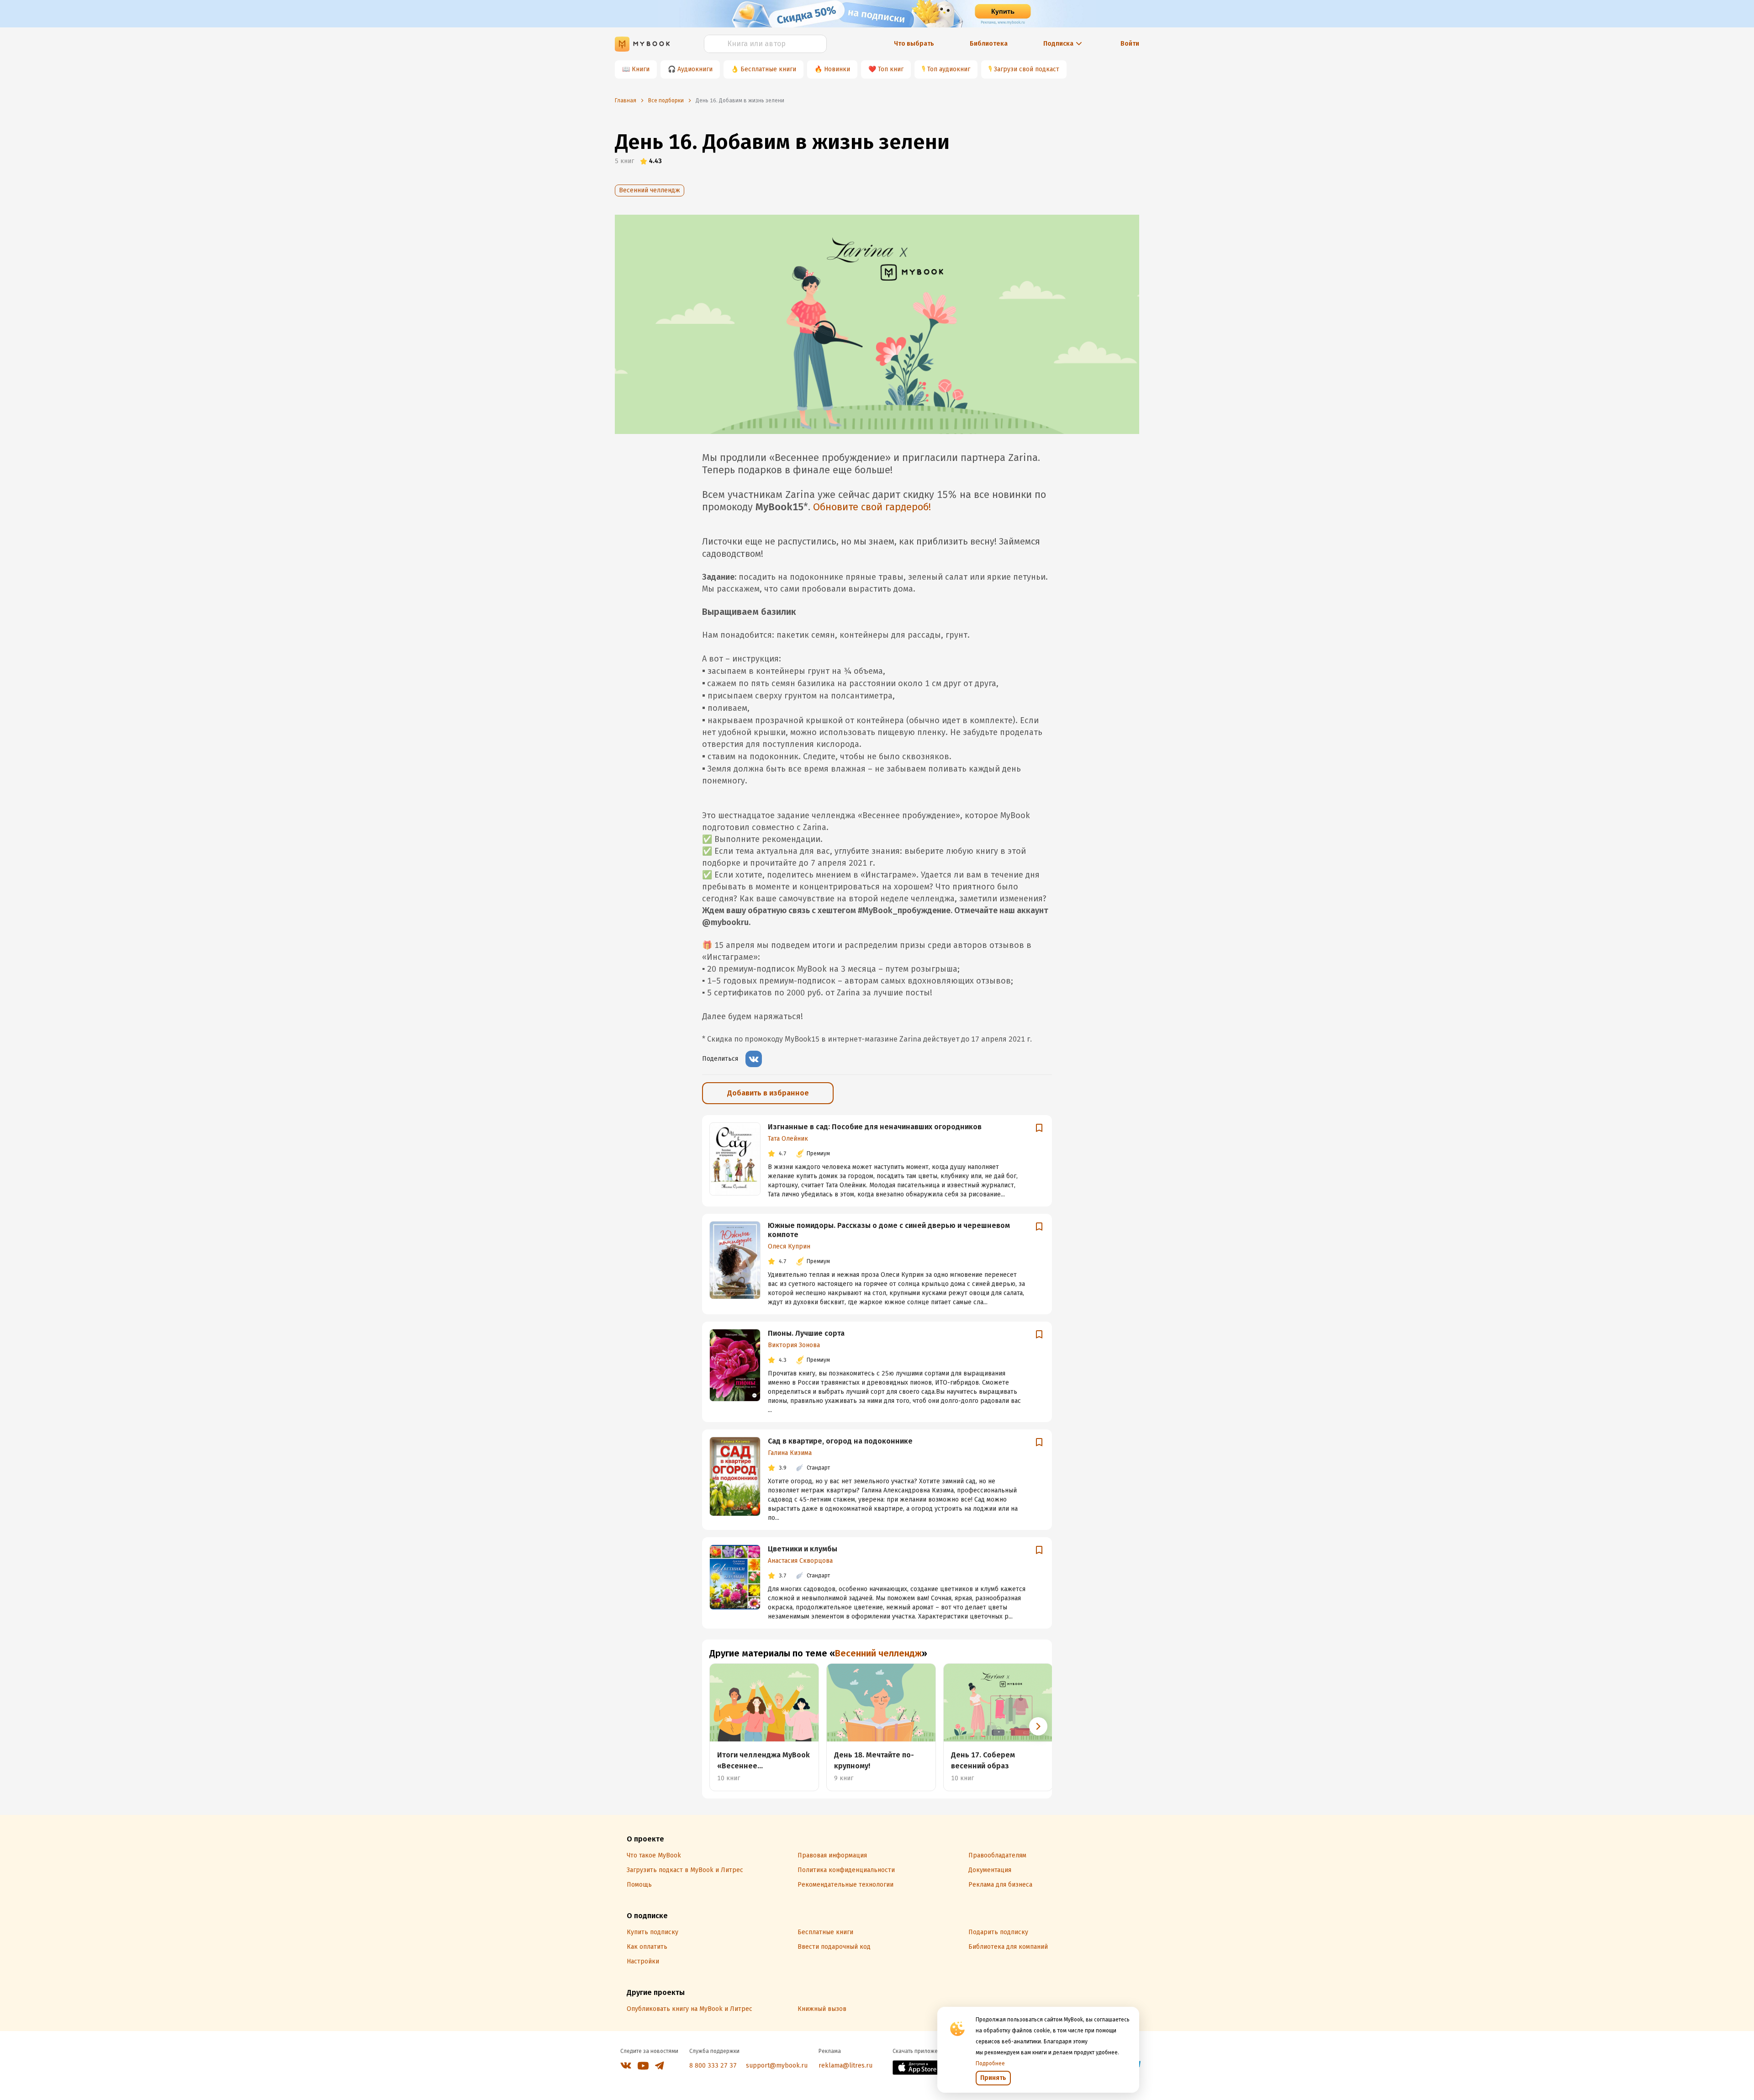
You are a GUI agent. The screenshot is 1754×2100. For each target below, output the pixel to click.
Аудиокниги (695, 69)
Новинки (837, 69)
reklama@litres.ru (845, 2066)
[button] (1038, 1726)
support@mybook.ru (777, 2066)
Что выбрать (914, 44)
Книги (641, 69)
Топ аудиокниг (949, 69)
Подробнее (990, 2063)
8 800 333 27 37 (713, 2066)
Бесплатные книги (768, 69)
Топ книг (891, 69)
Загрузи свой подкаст (1027, 69)
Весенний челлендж (650, 190)
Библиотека (989, 44)
